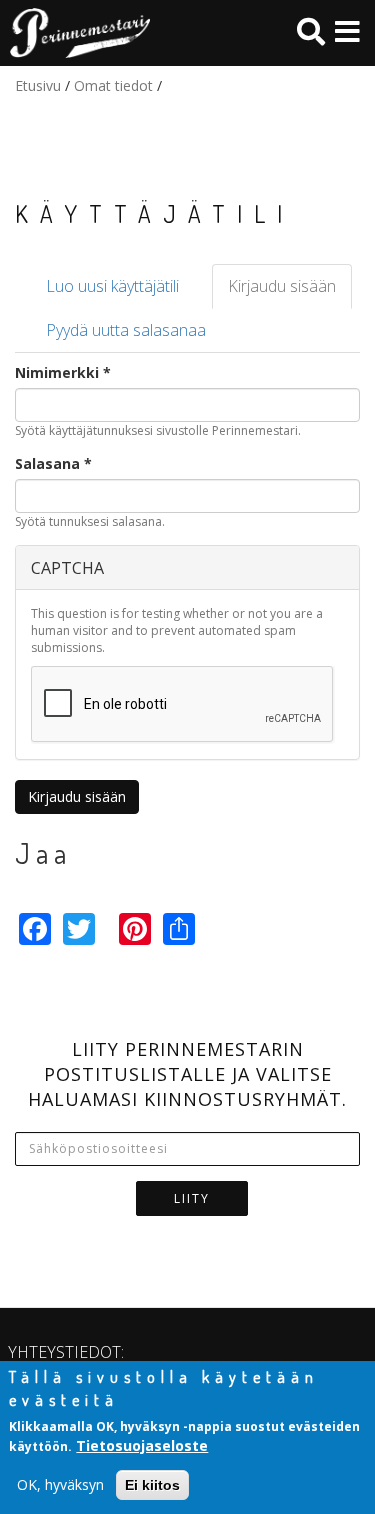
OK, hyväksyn (60, 1484)
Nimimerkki (63, 372)
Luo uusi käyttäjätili (112, 286)
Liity (192, 1198)
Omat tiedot (113, 85)
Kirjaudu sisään (290, 292)
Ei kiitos (152, 1485)
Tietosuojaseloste (142, 1445)
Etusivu (38, 85)
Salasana (53, 463)
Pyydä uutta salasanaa (126, 330)
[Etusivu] (75, 33)
